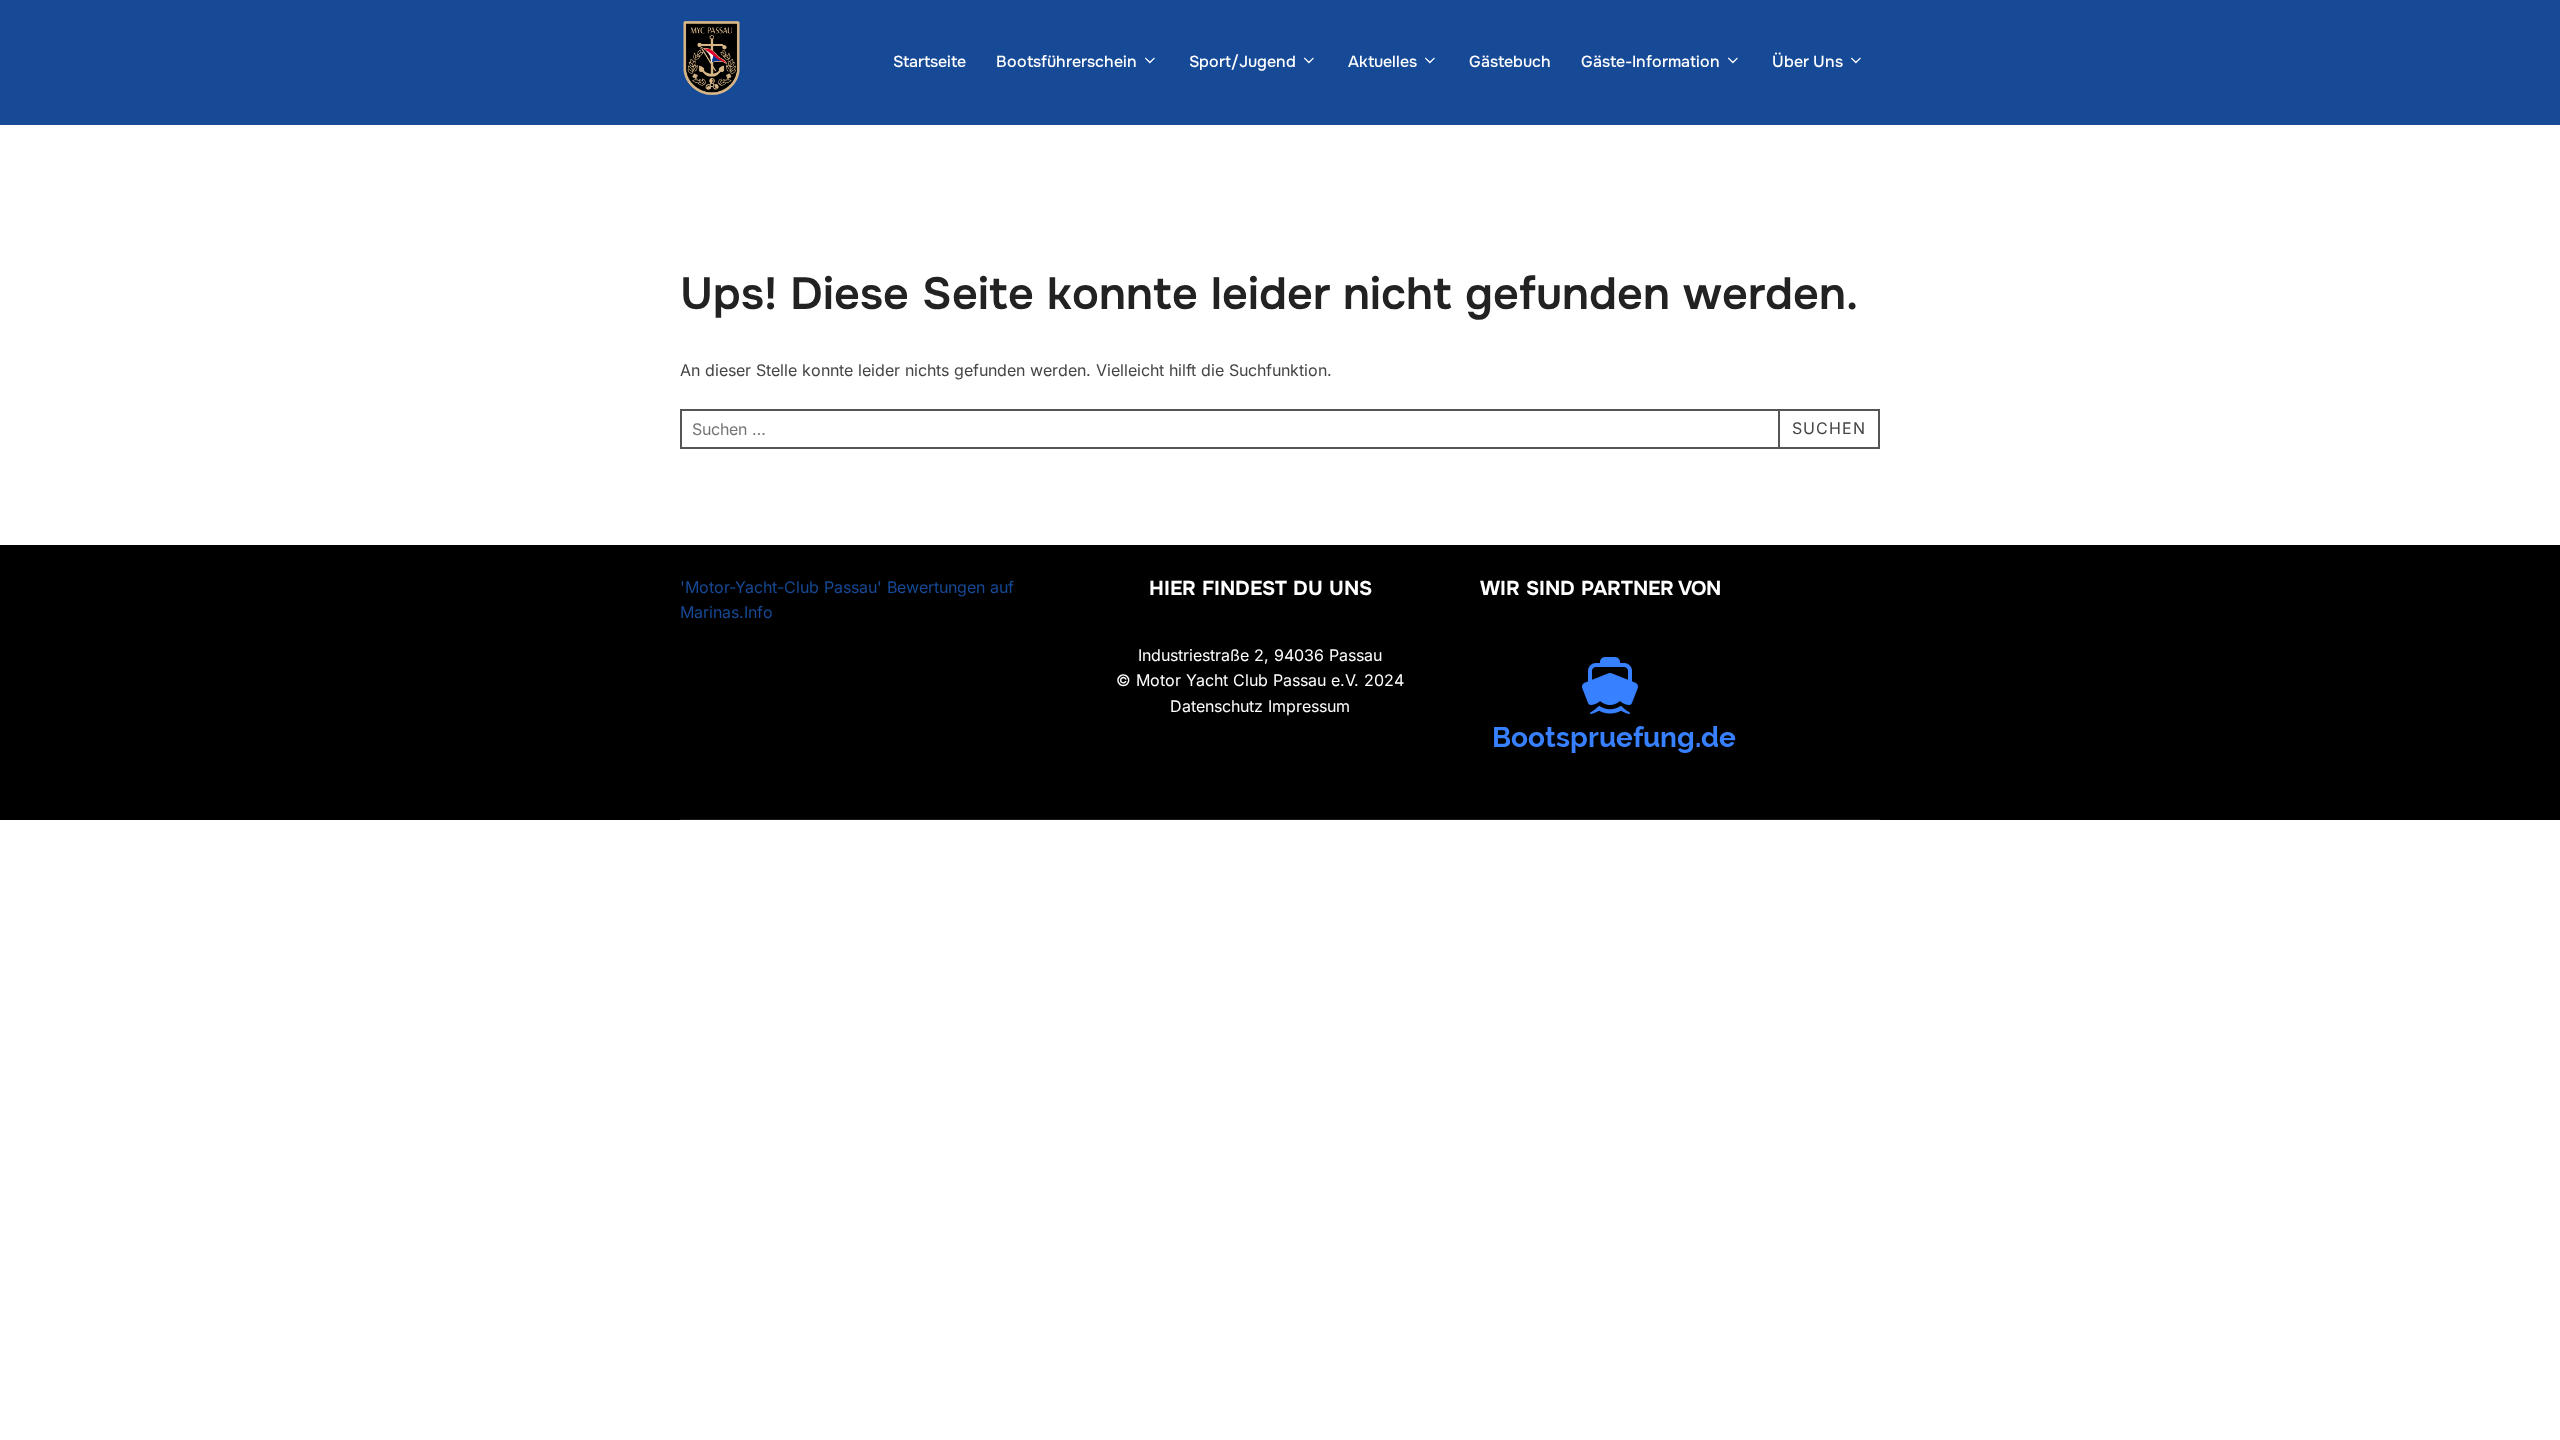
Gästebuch (1510, 61)
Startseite (929, 61)
